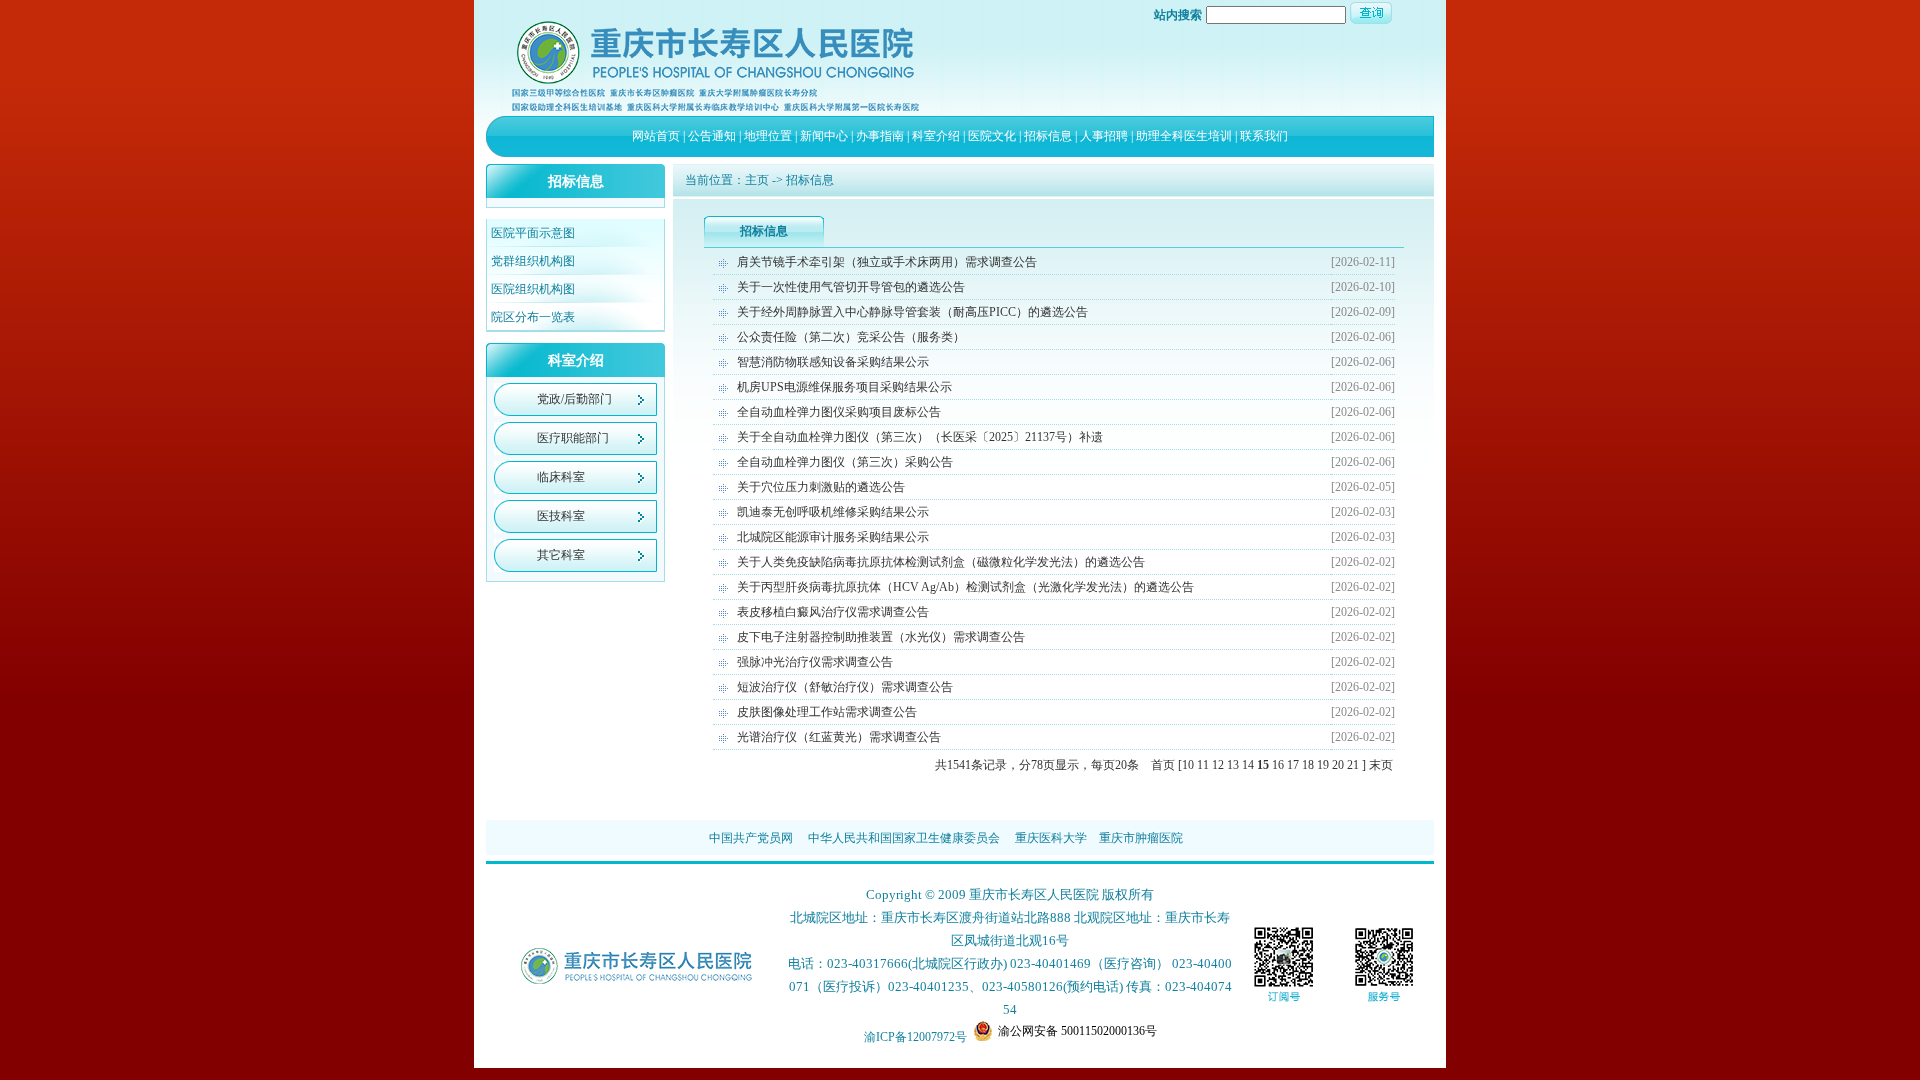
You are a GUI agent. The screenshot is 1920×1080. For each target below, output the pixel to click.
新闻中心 (824, 136)
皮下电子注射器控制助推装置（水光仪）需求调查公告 (881, 637)
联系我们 (1264, 136)
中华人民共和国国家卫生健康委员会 (904, 838)
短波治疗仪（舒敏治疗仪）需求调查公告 (845, 687)
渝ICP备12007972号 (915, 1037)
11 (1203, 765)
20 (1338, 765)
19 (1323, 765)
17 (1293, 765)
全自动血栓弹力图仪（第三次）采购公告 (845, 462)
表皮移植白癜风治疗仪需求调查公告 (833, 612)
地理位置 (768, 136)
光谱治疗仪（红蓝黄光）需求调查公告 (839, 737)
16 (1278, 765)
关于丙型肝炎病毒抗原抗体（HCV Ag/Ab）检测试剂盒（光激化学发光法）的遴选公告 (965, 587)
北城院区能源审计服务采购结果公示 (833, 537)
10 (1188, 765)
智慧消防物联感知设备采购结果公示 (833, 362)
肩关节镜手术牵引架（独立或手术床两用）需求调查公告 (887, 262)
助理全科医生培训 (1184, 136)
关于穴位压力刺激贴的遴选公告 (821, 487)
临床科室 (561, 477)
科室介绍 (936, 136)
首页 (1163, 765)
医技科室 (561, 516)
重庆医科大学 (1051, 838)
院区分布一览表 (533, 317)
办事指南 (880, 136)
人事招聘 (1104, 136)
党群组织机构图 (533, 261)
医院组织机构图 (533, 289)
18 (1308, 765)
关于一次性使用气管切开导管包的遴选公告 (851, 287)
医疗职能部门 (573, 438)
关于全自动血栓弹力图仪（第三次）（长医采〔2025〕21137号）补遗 (920, 437)
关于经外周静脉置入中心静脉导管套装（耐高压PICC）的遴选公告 (912, 312)
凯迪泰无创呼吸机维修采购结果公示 (833, 512)
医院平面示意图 (533, 233)
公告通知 (712, 136)
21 (1353, 765)
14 (1248, 765)
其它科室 (561, 555)
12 (1218, 765)
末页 (1381, 765)
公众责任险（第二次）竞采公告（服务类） (851, 337)
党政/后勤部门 (574, 399)
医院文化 (992, 136)
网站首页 (656, 136)
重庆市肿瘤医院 (1141, 838)
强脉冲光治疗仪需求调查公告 (815, 662)
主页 (757, 180)
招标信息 (1048, 136)
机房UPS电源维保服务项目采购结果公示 (844, 387)
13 (1233, 765)
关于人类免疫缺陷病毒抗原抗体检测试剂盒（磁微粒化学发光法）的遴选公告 (941, 562)
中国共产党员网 (751, 838)
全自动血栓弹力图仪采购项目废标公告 (839, 412)
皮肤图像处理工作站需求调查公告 (827, 712)
